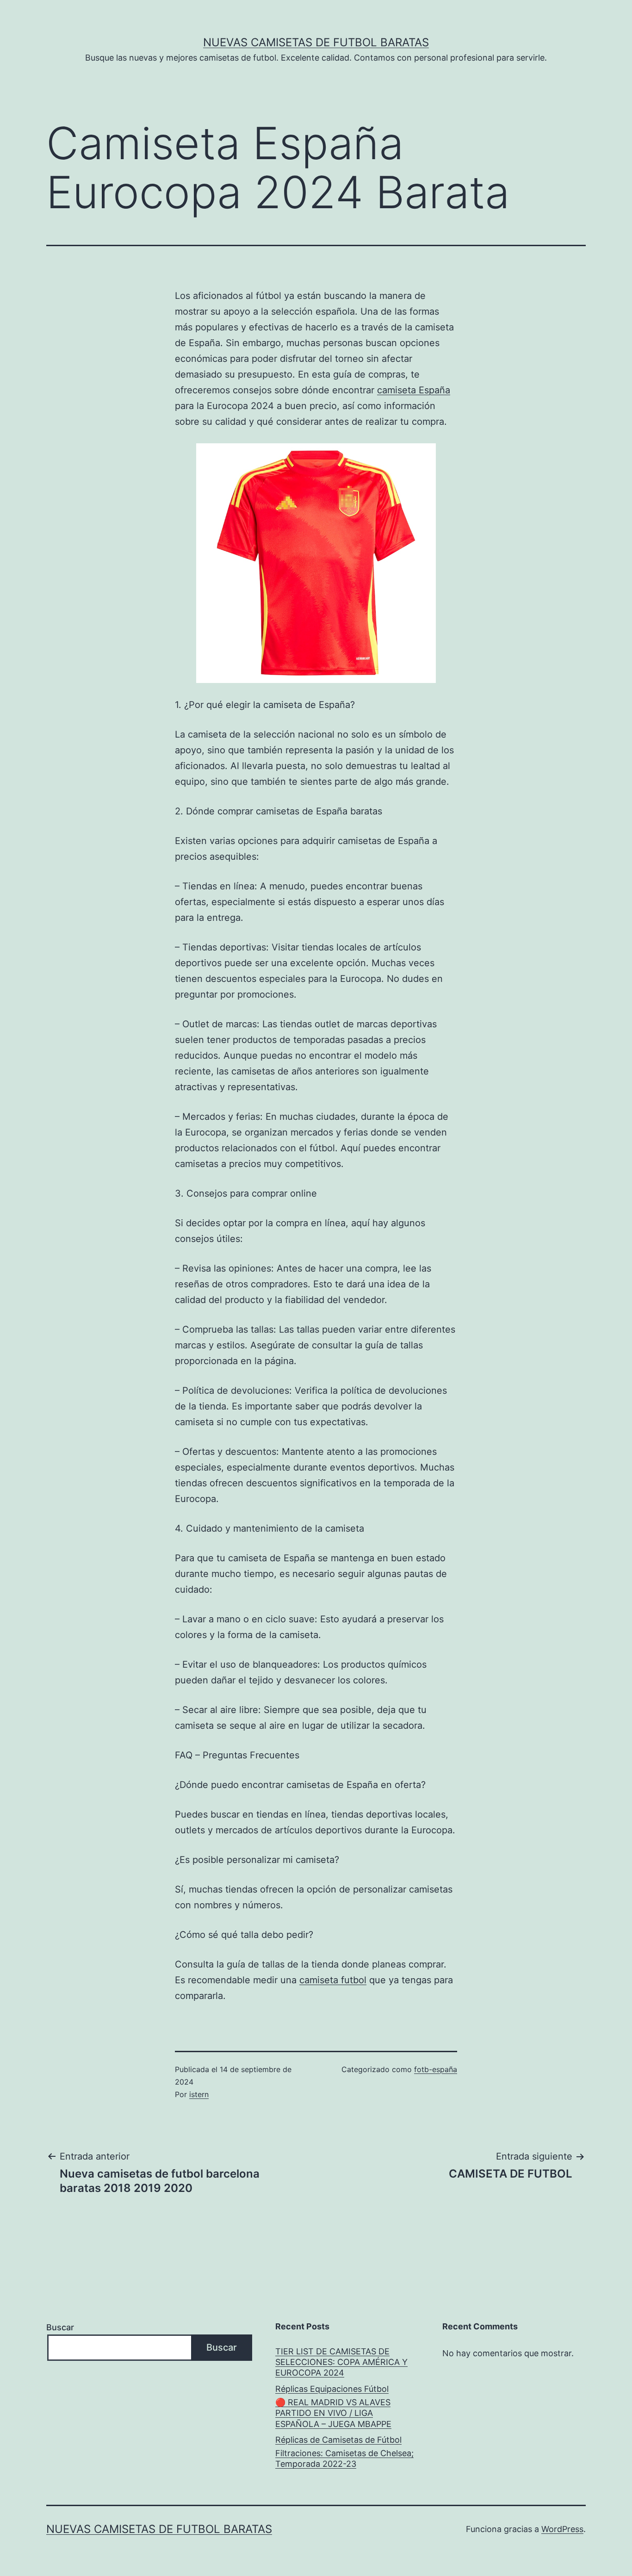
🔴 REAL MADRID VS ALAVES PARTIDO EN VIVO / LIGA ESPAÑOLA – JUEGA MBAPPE (333, 2413)
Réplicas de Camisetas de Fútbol (338, 2440)
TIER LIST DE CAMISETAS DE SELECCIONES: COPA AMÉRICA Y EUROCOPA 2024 (341, 2362)
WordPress (562, 2529)
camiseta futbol (333, 1980)
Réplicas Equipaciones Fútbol (332, 2389)
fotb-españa (436, 2069)
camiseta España (414, 390)
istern (199, 2094)
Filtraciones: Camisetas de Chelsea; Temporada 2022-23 (344, 2458)
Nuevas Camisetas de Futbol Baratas (316, 42)
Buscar (60, 2327)
